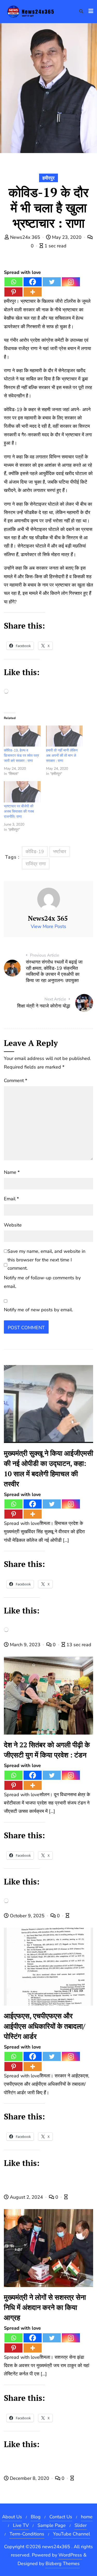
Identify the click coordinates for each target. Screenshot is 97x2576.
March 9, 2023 (25, 1645)
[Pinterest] (13, 292)
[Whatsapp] (13, 282)
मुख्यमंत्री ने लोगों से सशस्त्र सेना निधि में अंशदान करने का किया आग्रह (45, 2307)
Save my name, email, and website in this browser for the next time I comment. (46, 1260)
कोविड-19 (35, 852)
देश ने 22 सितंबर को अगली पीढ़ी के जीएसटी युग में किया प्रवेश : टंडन (47, 1750)
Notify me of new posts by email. (38, 1310)
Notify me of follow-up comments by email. (42, 1282)
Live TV (21, 2525)
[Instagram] (71, 282)
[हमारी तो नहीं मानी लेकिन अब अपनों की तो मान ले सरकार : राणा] (65, 736)
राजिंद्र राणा (36, 864)
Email (11, 1199)
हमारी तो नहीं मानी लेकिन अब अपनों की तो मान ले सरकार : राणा (62, 756)
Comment (16, 1081)
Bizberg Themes (63, 2564)
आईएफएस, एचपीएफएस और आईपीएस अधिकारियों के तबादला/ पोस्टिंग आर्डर (44, 2026)
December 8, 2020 (29, 2478)
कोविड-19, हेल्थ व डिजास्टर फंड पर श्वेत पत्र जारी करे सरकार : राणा (21, 756)
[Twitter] (52, 282)
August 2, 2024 (26, 2197)
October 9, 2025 (27, 1916)
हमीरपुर (48, 178)
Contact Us (61, 2517)
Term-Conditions (27, 2534)
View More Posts (48, 926)
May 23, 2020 (67, 237)
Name (12, 1172)
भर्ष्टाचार (60, 852)
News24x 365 (25, 237)
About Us (12, 2517)
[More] (33, 292)
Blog (36, 2517)
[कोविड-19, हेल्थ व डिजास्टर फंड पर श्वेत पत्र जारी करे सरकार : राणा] (22, 736)
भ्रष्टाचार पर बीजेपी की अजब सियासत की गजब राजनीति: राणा (19, 811)
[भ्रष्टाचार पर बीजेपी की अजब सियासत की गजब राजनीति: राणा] (22, 792)
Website (13, 1225)
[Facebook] (33, 282)
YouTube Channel (72, 2534)
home (87, 2517)
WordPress (70, 2555)
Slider (81, 2525)
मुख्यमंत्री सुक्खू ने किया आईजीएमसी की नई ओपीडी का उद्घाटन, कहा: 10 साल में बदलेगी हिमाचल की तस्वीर (48, 1468)
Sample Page (52, 2525)
